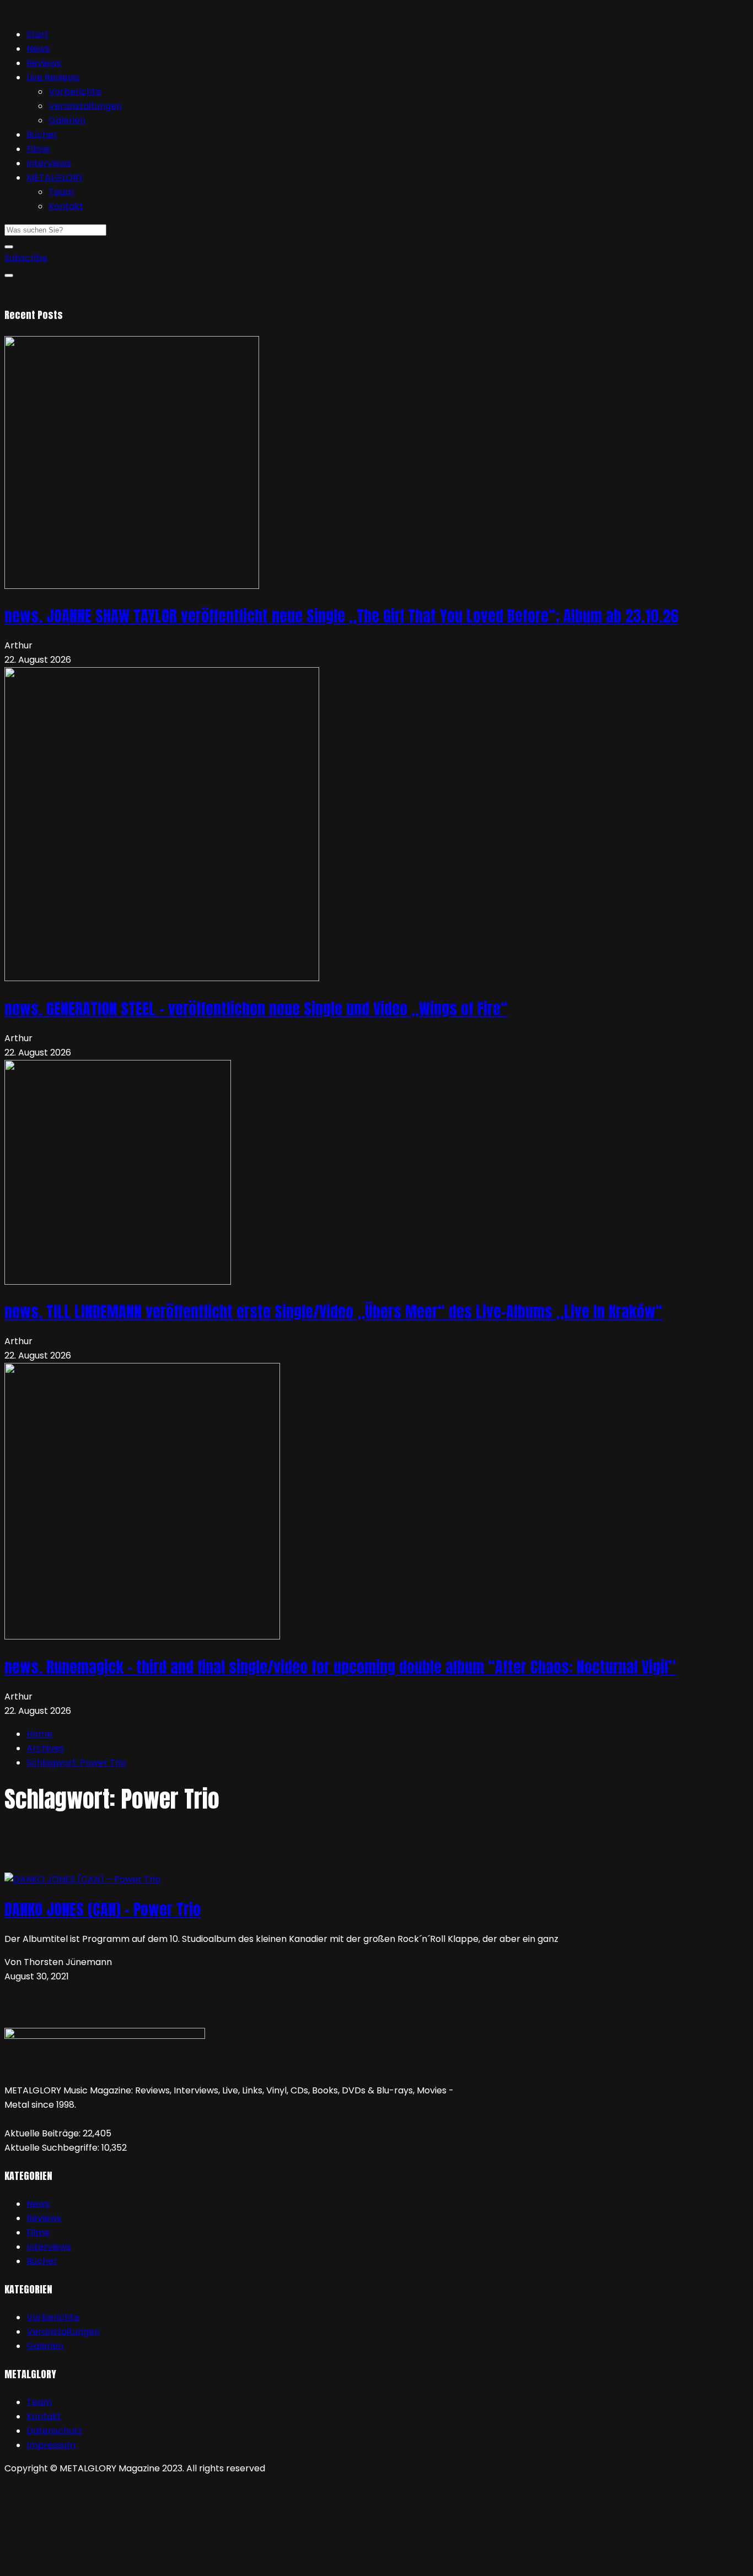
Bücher (42, 135)
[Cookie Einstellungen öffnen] (87, 2564)
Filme (38, 149)
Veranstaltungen (85, 106)
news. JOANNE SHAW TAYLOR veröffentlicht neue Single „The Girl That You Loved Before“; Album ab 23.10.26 (341, 616)
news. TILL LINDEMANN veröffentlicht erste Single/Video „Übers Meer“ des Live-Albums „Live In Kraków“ (334, 1312)
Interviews (49, 163)
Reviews (44, 63)
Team (61, 192)
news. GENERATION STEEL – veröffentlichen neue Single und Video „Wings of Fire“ (256, 1009)
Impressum (51, 2445)
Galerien (67, 120)
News (38, 49)
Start (37, 34)
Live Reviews (53, 77)
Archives (45, 1748)
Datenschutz (54, 2431)
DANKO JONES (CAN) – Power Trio (103, 1909)
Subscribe (26, 258)
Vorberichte (75, 92)
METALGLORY (55, 178)
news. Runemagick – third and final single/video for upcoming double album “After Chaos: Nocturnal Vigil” (340, 1667)
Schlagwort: (76, 1763)
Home (39, 1734)
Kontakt (66, 206)
